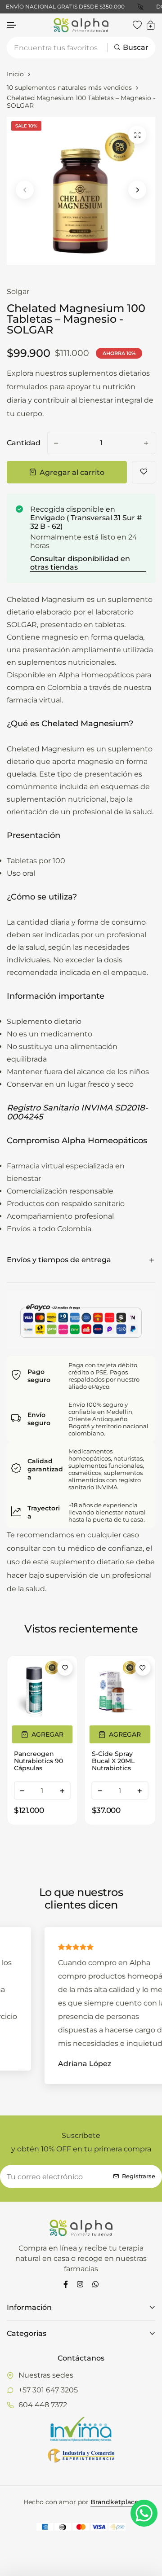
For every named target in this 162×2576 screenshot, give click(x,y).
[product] (137, 135)
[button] (12, 25)
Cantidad (24, 443)
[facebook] (66, 2284)
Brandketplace (115, 2502)
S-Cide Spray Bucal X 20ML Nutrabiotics (113, 1761)
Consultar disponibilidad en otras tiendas (80, 563)
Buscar (136, 47)
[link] (42, 1691)
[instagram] (80, 2284)
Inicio (15, 74)
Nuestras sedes (46, 2375)
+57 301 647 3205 (48, 2390)
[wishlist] (137, 25)
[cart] (151, 25)
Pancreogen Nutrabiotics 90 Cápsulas (38, 1761)
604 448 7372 (43, 2405)
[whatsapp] (95, 2284)
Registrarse (139, 2176)
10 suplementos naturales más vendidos (69, 88)
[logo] (81, 25)
